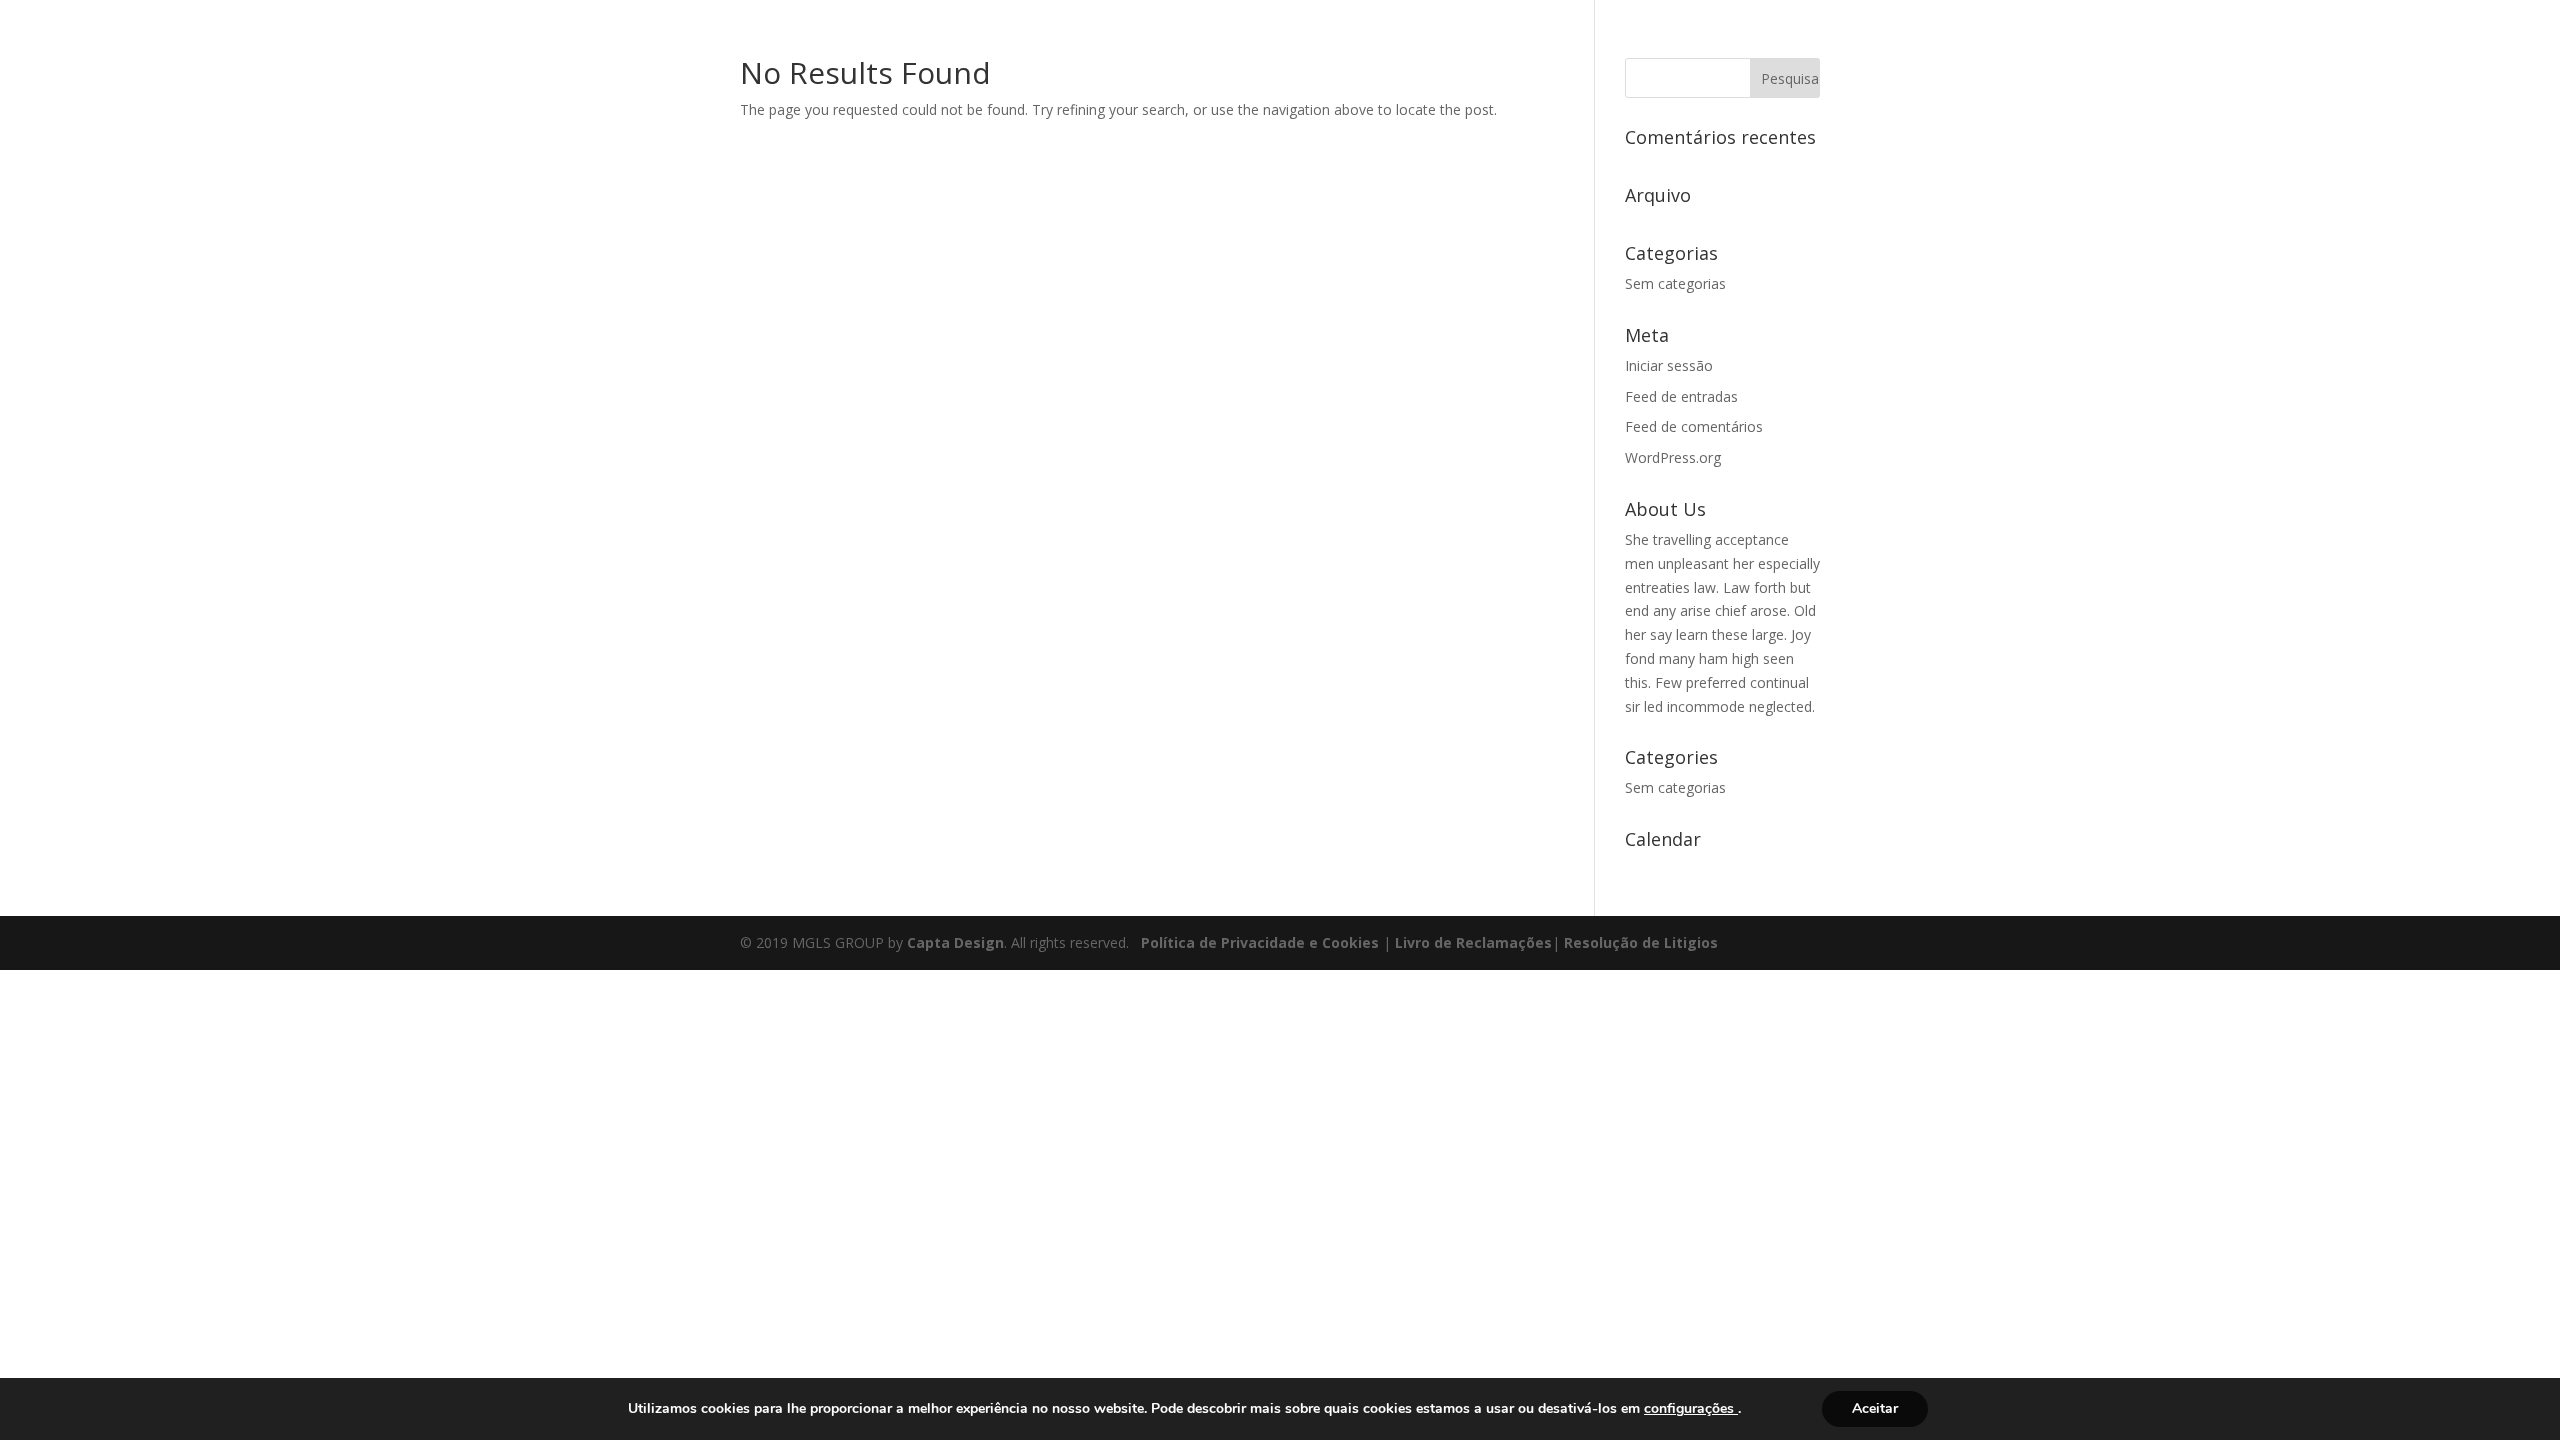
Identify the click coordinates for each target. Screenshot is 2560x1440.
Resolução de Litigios (1641, 942)
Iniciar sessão (1669, 365)
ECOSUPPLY (2377, 41)
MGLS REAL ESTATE (2247, 41)
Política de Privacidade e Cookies (1260, 942)
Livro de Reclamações (1473, 942)
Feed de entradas (1681, 396)
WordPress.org (1673, 457)
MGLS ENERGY (2107, 41)
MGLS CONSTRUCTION (1955, 41)
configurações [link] (1691, 1408)
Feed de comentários (1694, 426)
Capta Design (955, 942)
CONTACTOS (2486, 41)
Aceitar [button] (1875, 1408)
